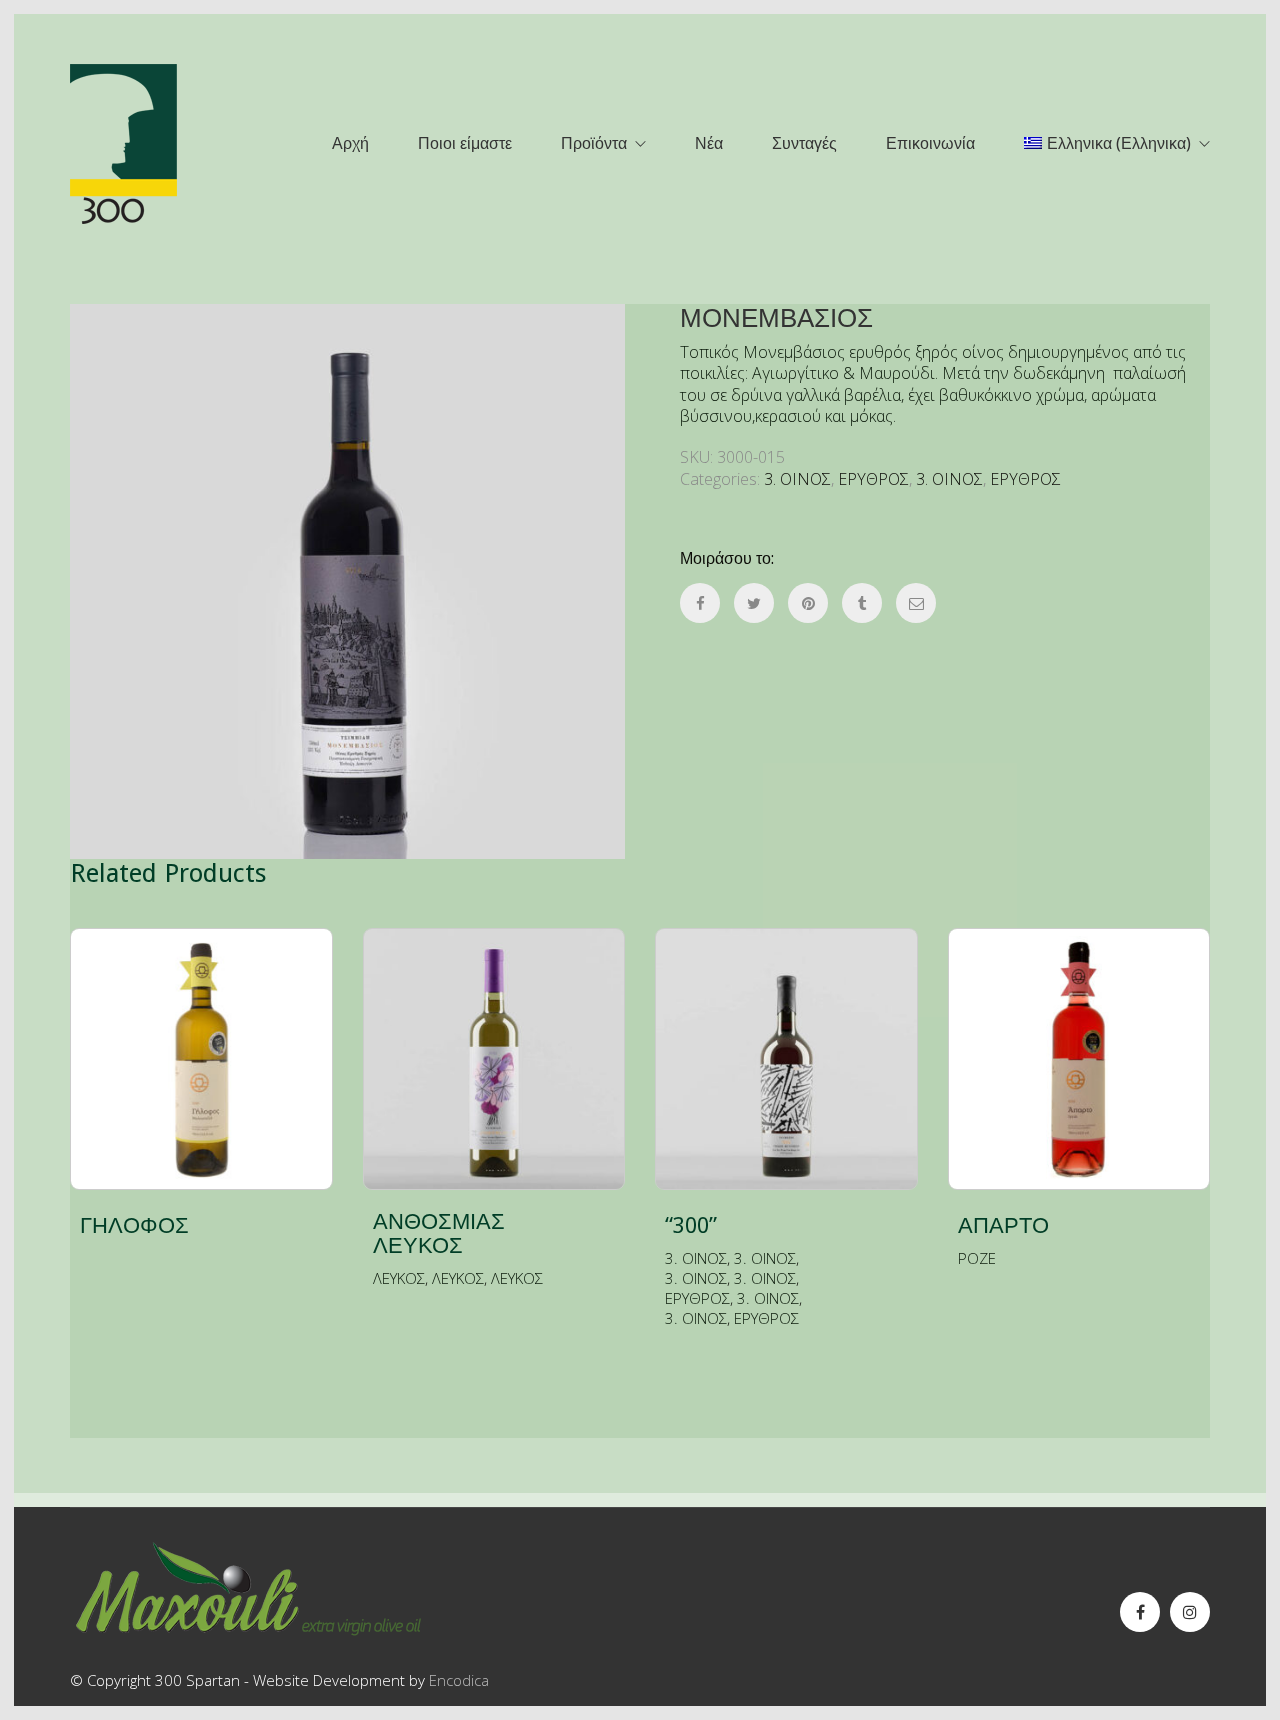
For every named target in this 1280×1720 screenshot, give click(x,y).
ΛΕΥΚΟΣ (399, 1278)
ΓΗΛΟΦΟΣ (134, 1226)
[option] (347, 581)
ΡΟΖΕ (977, 1258)
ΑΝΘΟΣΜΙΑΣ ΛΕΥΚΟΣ (439, 1234)
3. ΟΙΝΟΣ (797, 479)
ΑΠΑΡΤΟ (1003, 1226)
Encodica (459, 1680)
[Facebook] (1140, 1612)
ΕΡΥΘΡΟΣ (873, 479)
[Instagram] (1190, 1612)
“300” (691, 1226)
